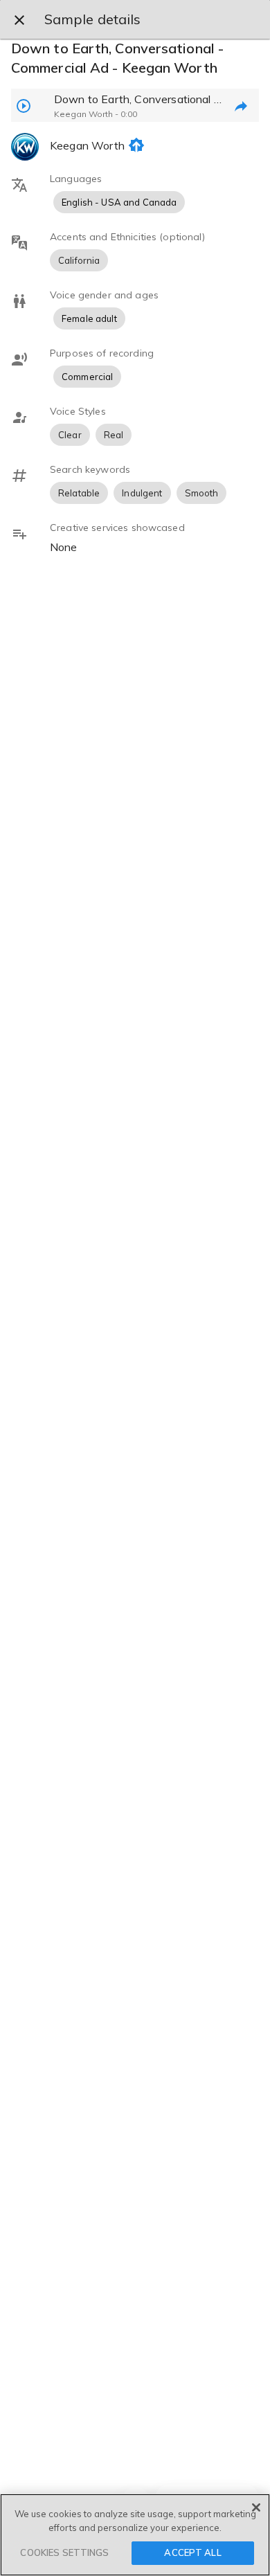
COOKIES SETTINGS (64, 2552)
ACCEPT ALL (192, 2552)
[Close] (256, 2507)
